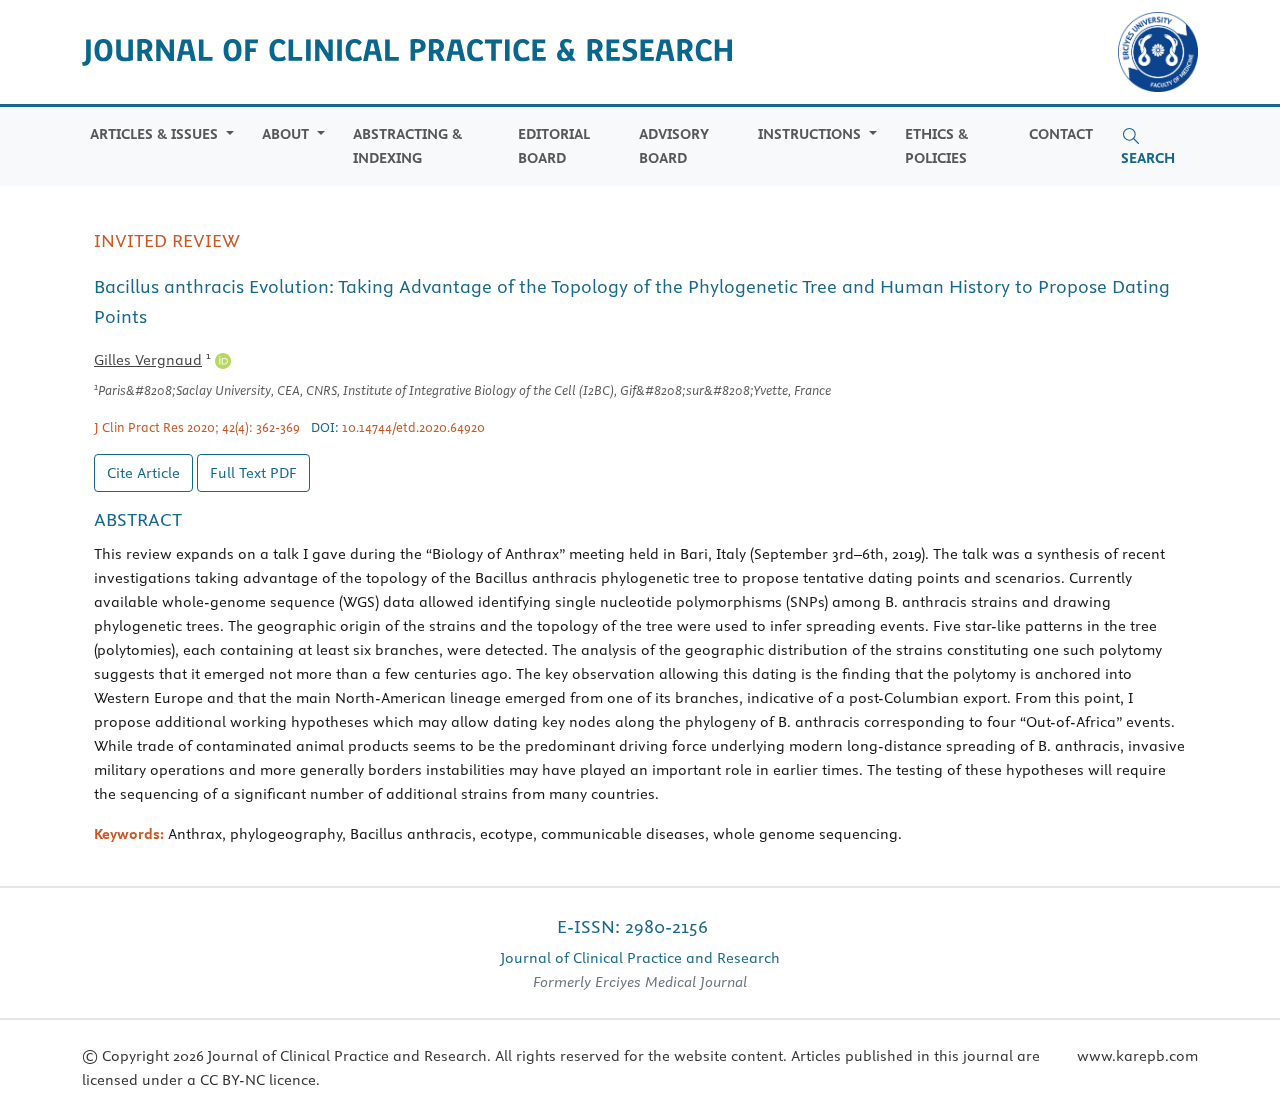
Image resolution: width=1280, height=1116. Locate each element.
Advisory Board (674, 145)
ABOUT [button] (287, 134)
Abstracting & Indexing (407, 145)
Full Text (253, 473)
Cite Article (143, 473)
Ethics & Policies (936, 145)
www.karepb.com (1137, 1056)
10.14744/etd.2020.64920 (413, 427)
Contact (1061, 134)
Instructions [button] (811, 134)
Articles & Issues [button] (156, 134)
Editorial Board (554, 145)
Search (1148, 158)
